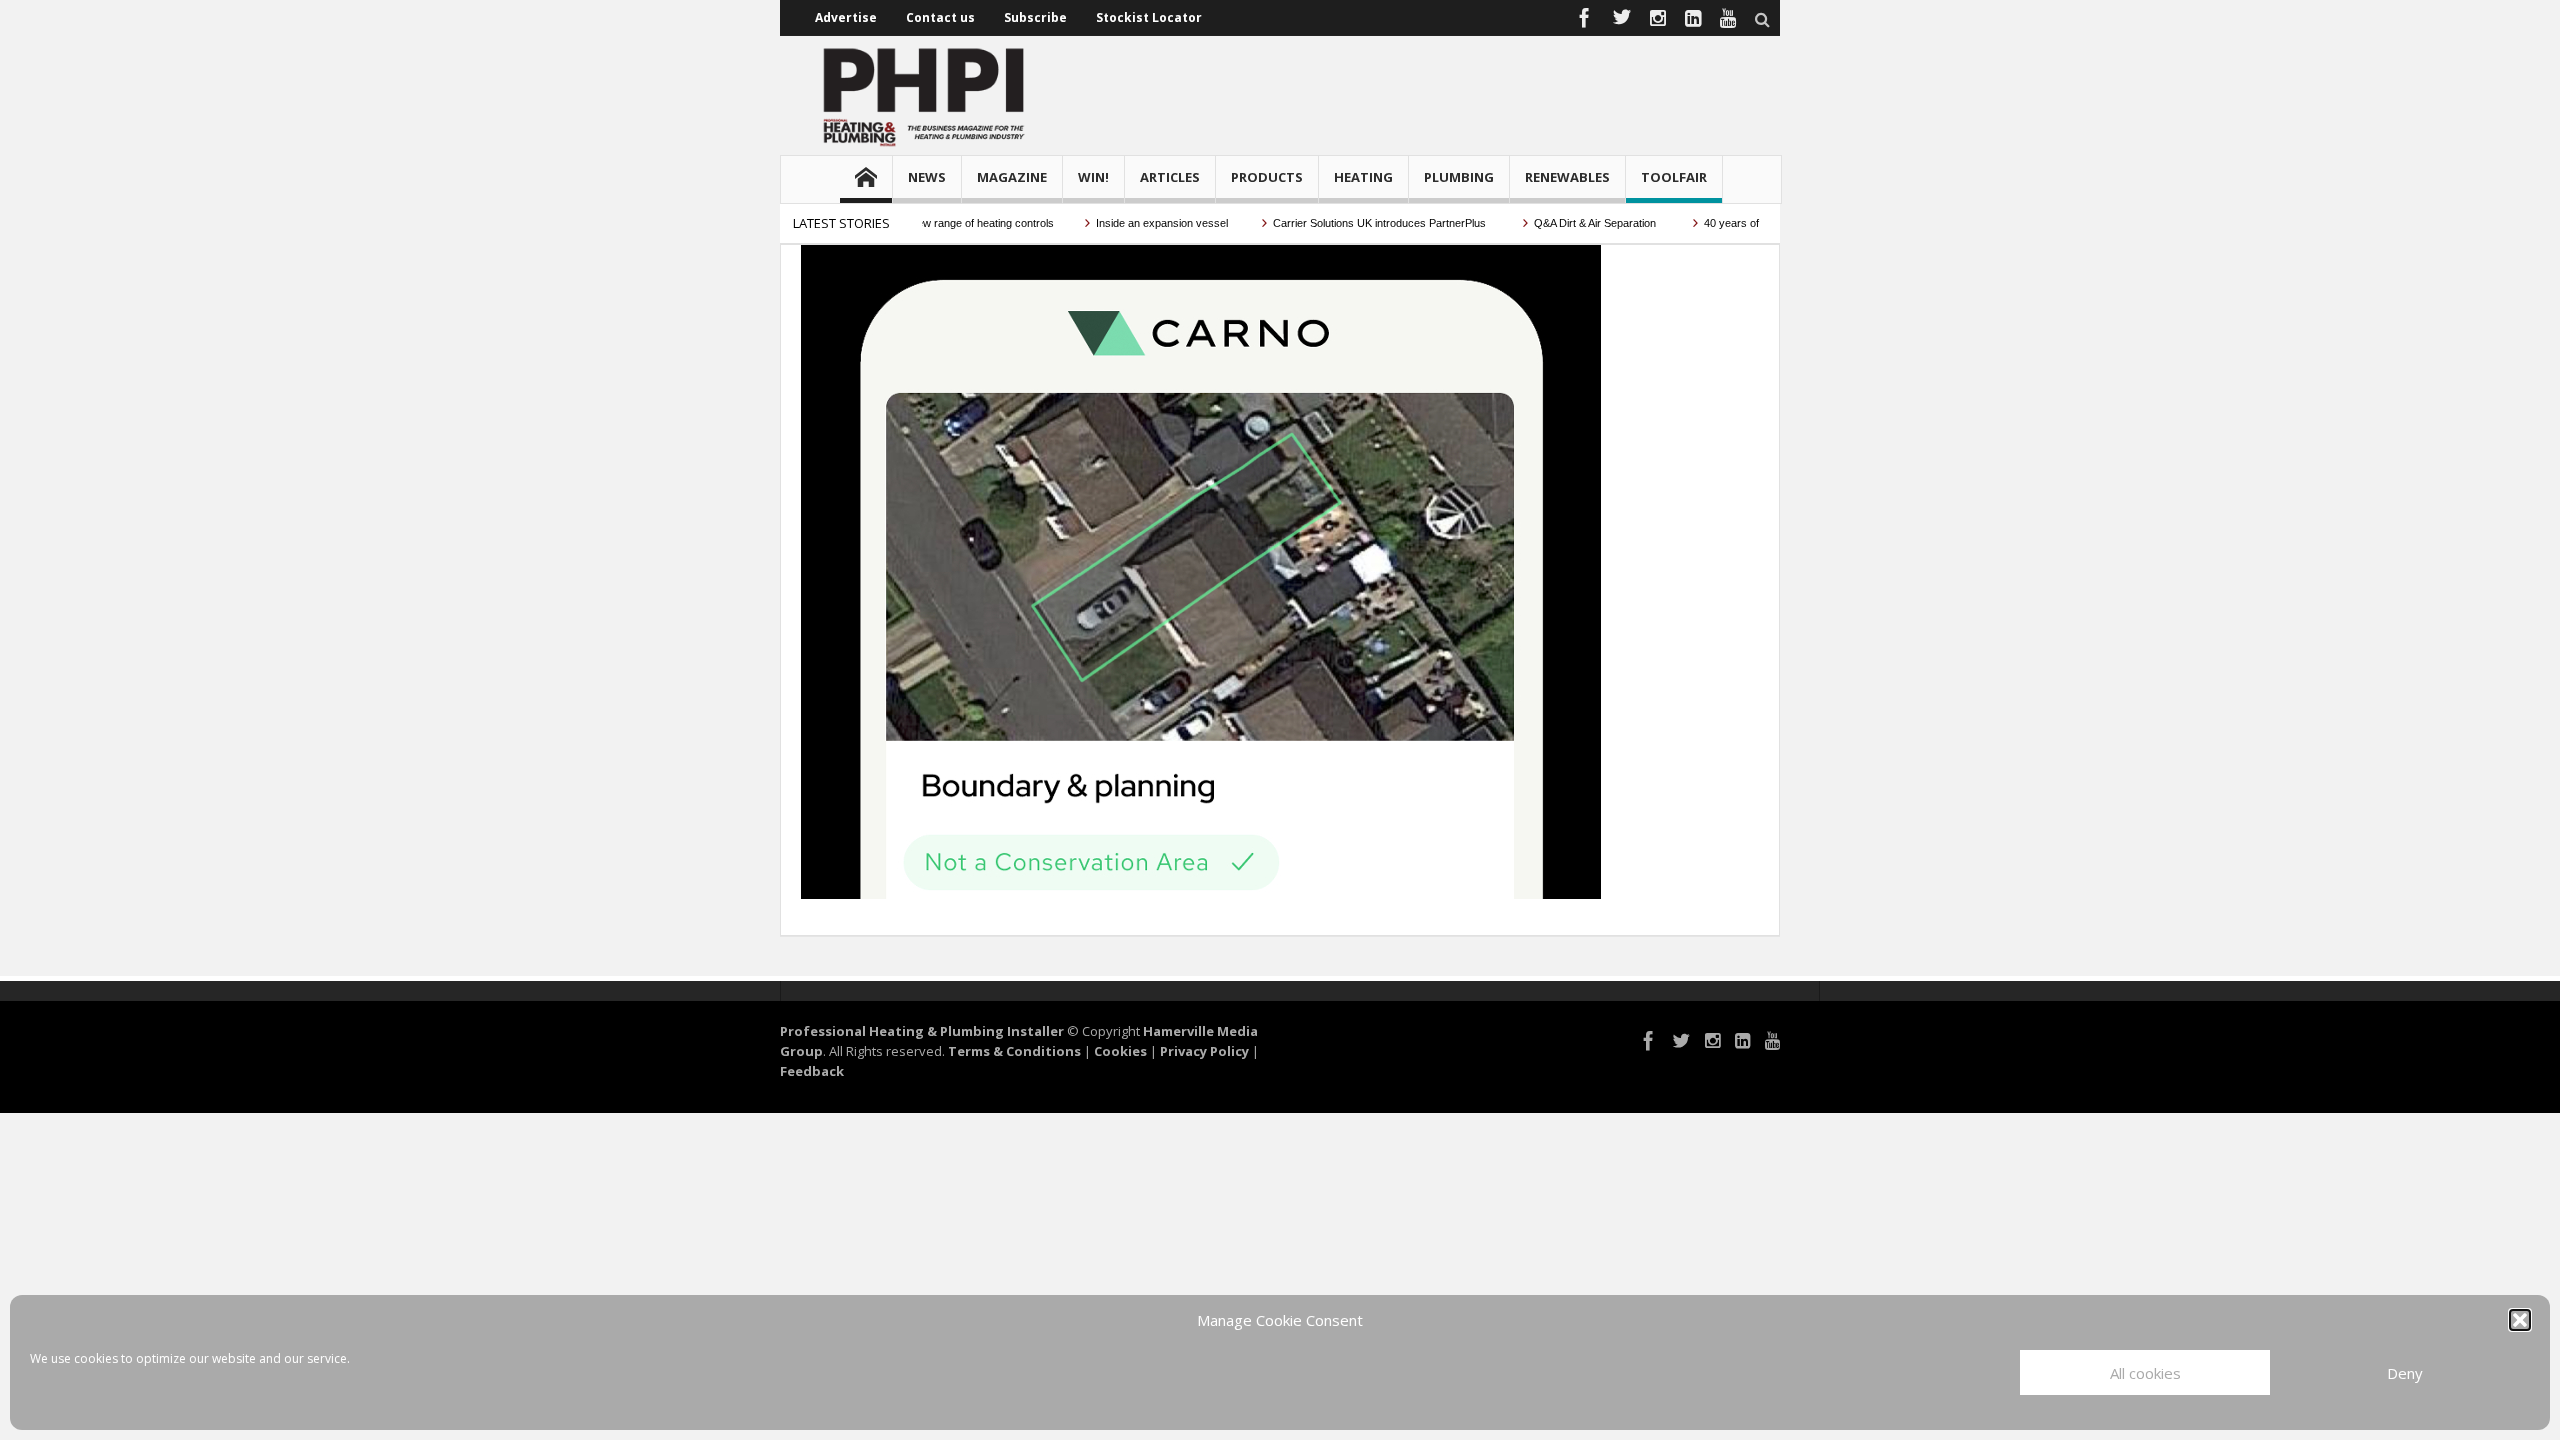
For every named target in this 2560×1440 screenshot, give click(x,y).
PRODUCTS (1267, 177)
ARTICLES (1170, 177)
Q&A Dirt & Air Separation (1573, 223)
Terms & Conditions (1014, 1051)
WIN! (1093, 177)
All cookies (2145, 1373)
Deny (2405, 1373)
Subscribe (1035, 17)
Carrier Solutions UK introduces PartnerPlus (1357, 223)
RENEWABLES (1567, 177)
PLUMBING (1459, 177)
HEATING (1363, 177)
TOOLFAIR (1674, 177)
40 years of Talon (1722, 223)
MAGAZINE (1012, 177)
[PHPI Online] (925, 95)
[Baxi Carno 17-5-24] (1201, 570)
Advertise (846, 17)
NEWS (927, 177)
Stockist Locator (1149, 17)
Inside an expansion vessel (1138, 223)
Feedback (812, 1071)
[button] (2520, 1320)
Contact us (940, 17)
